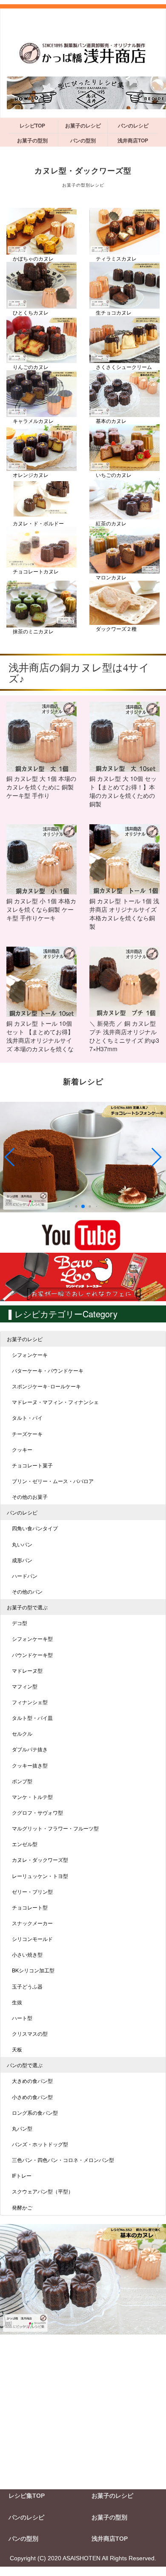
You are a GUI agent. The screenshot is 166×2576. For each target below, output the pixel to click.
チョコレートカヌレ (36, 571)
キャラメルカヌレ (33, 421)
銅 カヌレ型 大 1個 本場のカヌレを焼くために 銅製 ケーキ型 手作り (41, 787)
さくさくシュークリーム (124, 367)
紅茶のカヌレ (111, 523)
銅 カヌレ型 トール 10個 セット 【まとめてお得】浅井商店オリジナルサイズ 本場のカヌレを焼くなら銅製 (40, 1037)
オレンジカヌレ (31, 475)
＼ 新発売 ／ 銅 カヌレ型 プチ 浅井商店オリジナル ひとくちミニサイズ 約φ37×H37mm (124, 1036)
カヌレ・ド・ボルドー (38, 523)
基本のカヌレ (111, 421)
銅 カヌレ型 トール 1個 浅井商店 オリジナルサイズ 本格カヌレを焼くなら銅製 (124, 914)
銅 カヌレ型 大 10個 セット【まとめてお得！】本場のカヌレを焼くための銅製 (123, 791)
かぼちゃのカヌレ (33, 258)
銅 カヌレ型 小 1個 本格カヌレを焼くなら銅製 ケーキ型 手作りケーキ (41, 909)
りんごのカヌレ (31, 367)
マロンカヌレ (111, 577)
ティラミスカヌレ (116, 258)
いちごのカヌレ (114, 475)
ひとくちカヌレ (31, 312)
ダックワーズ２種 (116, 628)
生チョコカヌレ (114, 312)
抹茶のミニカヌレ (33, 631)
